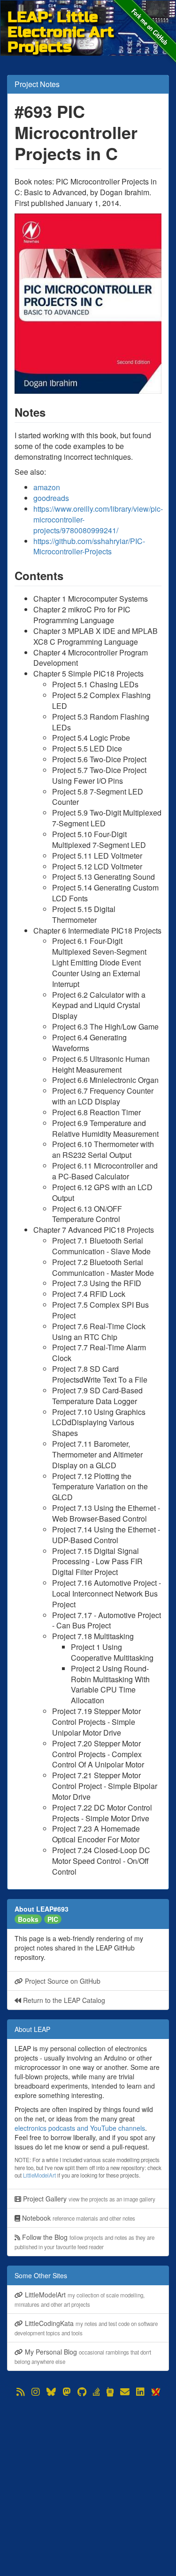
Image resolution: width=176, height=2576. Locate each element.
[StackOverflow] (96, 2392)
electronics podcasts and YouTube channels (80, 2128)
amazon (47, 487)
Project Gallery (88, 2199)
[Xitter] (155, 2392)
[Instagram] (36, 2392)
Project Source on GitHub (62, 1981)
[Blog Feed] (21, 2392)
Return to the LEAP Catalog (63, 2000)
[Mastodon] (67, 2392)
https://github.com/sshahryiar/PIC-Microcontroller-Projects (89, 546)
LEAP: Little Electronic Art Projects (61, 17)
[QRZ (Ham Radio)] (110, 2392)
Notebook (78, 2218)
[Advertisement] (88, 2486)
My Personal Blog (83, 2356)
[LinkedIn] (140, 2392)
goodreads (51, 498)
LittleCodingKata (86, 2328)
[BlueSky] (51, 2392)
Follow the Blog (84, 2241)
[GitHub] (82, 2392)
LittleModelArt (39, 2175)
